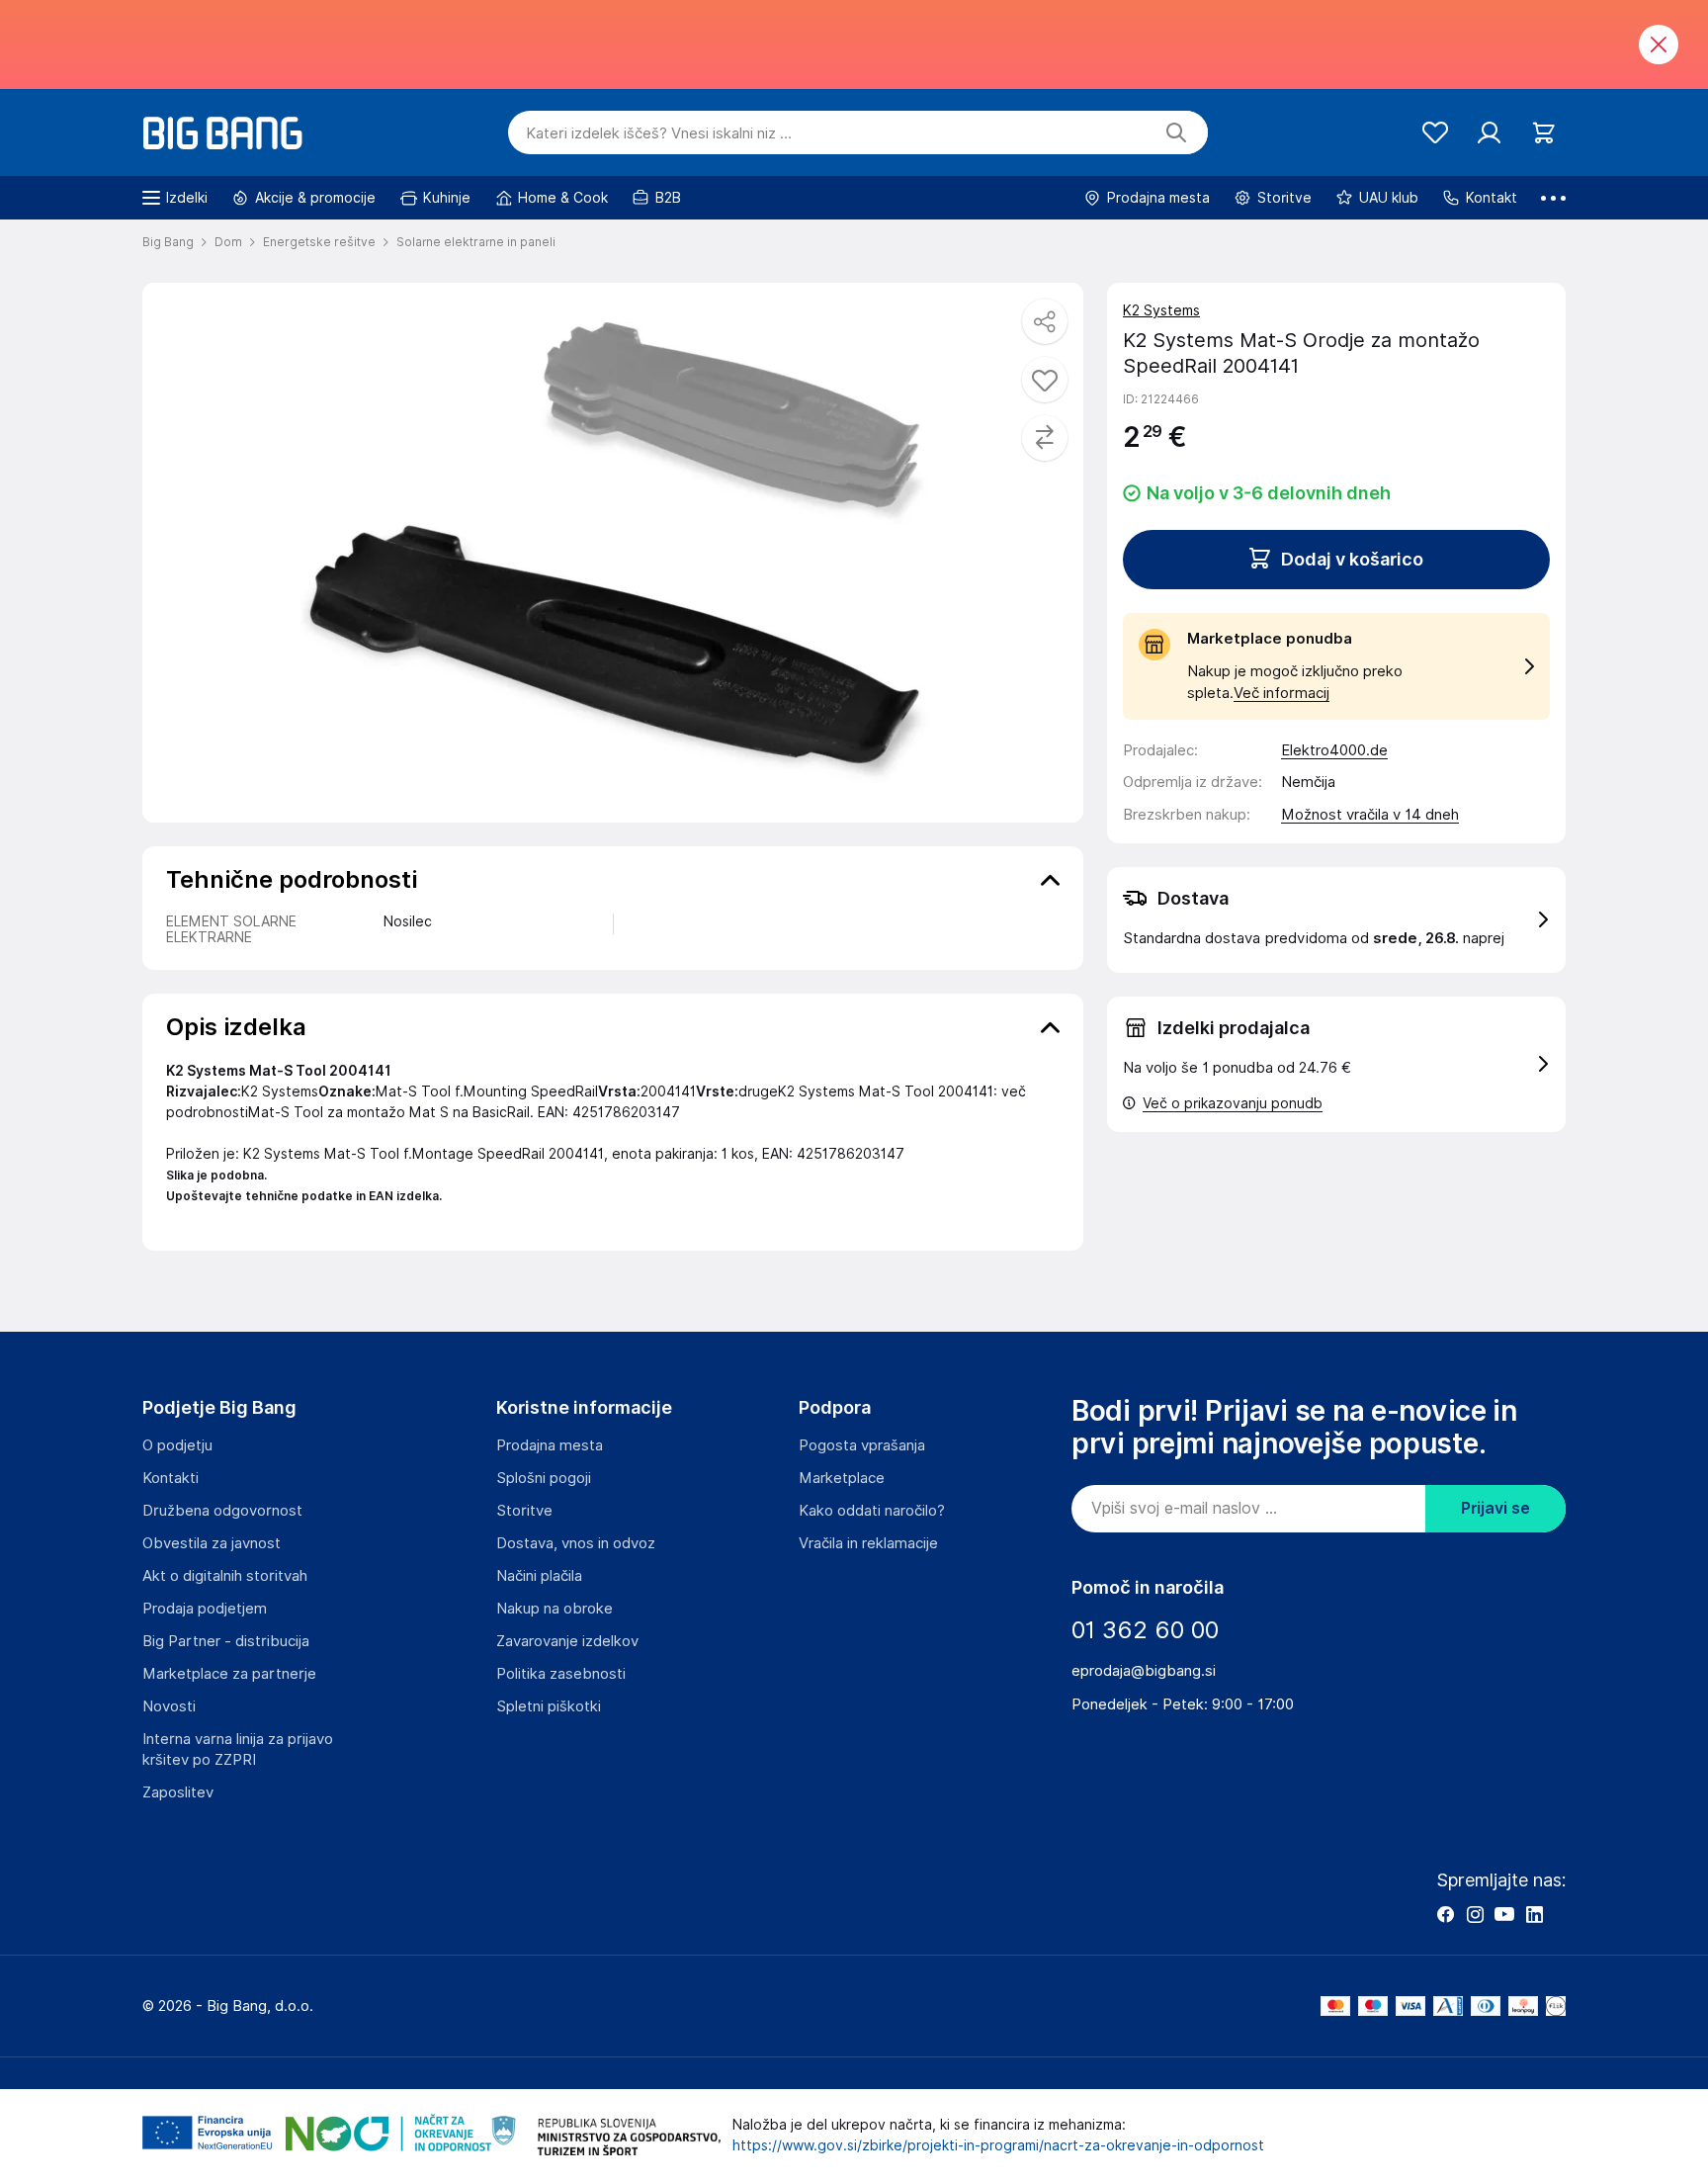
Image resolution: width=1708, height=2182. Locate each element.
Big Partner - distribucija (226, 1641)
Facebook (1445, 1914)
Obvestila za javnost (212, 1543)
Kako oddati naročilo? (872, 1511)
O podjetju (177, 1445)
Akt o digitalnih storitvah (225, 1576)
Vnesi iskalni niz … (659, 133)
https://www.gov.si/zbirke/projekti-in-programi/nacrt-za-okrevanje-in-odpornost (998, 2145)
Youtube (1504, 1914)
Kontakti (171, 1478)
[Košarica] (1543, 133)
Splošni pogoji (544, 1478)
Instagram (1475, 1914)
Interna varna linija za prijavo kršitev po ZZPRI (238, 1749)
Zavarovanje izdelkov (567, 1641)
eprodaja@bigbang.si (1144, 1671)
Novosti (169, 1706)
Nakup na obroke (555, 1609)
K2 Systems (1161, 310)
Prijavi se (1495, 1508)
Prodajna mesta (550, 1445)
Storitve (524, 1511)
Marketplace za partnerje (229, 1674)
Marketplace (842, 1478)
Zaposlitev (178, 1792)
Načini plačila (539, 1576)
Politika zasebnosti (561, 1674)
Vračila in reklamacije (868, 1543)
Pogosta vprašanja (862, 1445)
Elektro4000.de (1334, 750)
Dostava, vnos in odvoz (576, 1543)
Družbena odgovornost (222, 1511)
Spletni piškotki (549, 1706)
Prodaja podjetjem (205, 1609)
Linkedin (1534, 1914)
